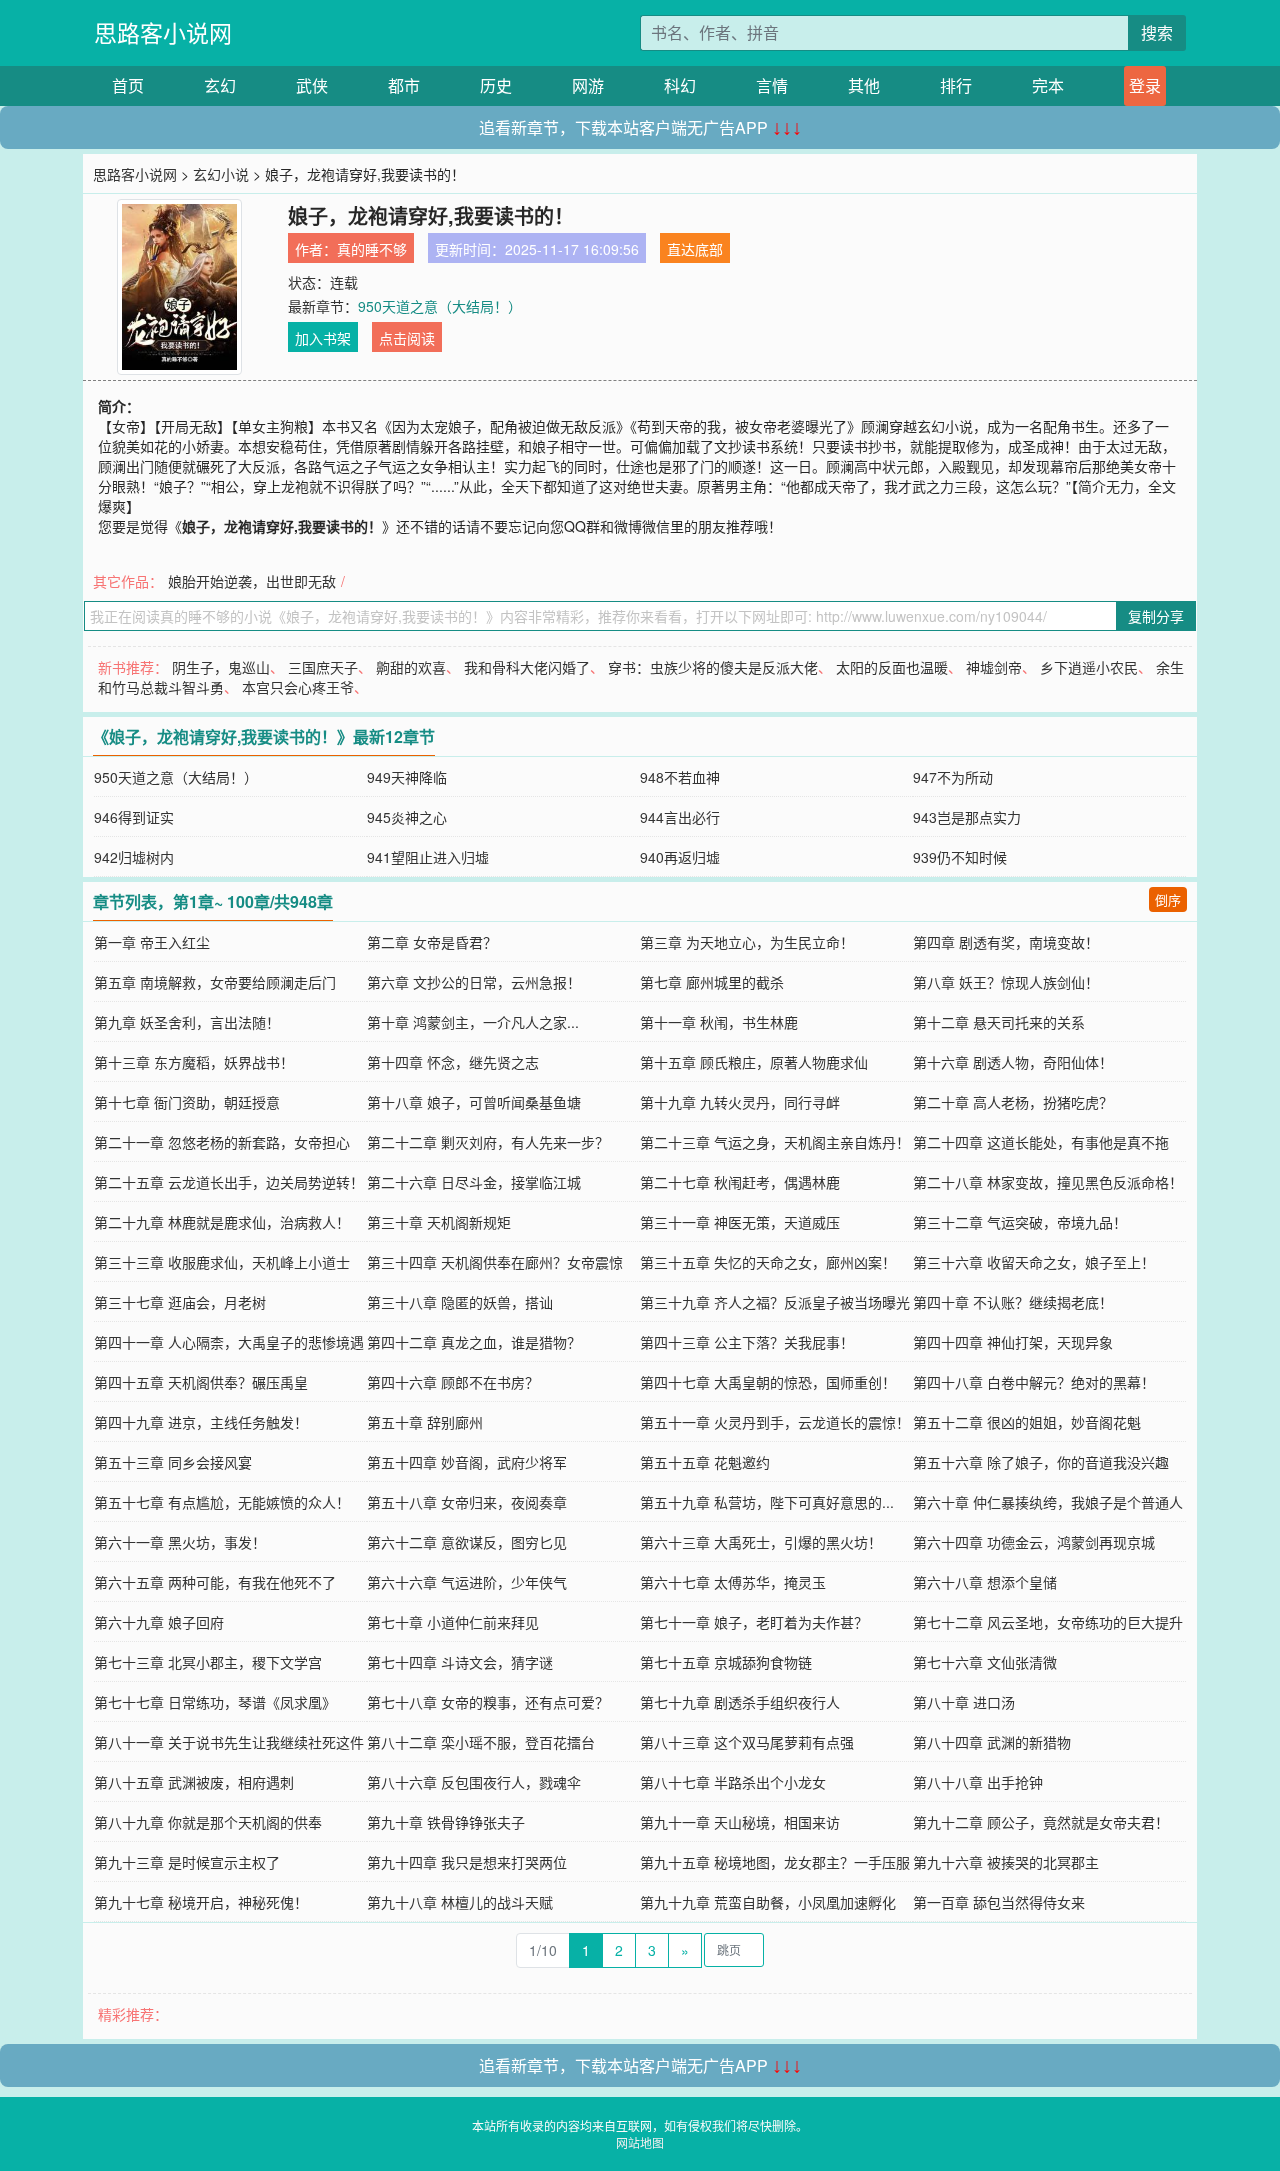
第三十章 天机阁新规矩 (439, 1222)
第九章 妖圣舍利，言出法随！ (187, 1022)
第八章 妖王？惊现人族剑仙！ (1006, 982)
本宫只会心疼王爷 (298, 687)
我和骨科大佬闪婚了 (527, 667)
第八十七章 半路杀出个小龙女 (733, 1782)
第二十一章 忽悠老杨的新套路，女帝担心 (222, 1142)
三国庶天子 (323, 667)
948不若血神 (680, 777)
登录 (1145, 85)
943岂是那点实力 (967, 817)
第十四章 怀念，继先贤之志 (453, 1062)
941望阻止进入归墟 (428, 857)
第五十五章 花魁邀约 (705, 1462)
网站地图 (640, 2142)
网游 (588, 85)
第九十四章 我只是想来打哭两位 (467, 1862)
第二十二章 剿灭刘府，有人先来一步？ (488, 1142)
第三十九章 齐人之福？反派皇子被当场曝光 (775, 1302)
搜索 (1157, 32)
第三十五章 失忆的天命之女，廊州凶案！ (768, 1262)
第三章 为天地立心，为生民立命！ (747, 942)
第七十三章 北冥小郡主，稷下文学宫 (208, 1662)
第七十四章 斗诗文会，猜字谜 (460, 1662)
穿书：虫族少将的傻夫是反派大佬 (713, 667)
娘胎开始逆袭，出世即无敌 (252, 581)
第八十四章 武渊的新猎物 (992, 1742)
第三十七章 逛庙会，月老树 (180, 1302)
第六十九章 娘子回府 (159, 1622)
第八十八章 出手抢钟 (978, 1782)
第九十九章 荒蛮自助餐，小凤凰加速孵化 (768, 1902)
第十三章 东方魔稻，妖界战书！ (194, 1062)
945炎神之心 (407, 817)
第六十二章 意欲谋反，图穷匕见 (467, 1542)
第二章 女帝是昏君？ (432, 942)
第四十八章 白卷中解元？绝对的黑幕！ (1034, 1382)
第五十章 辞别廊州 (425, 1422)
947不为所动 (953, 777)
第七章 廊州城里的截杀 (712, 982)
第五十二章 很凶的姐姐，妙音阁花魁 (1027, 1422)
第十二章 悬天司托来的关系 (999, 1022)
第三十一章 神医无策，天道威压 (740, 1222)
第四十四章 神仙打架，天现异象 (1013, 1342)
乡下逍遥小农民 (1089, 667)
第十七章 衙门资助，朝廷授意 (187, 1102)
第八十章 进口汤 (964, 1702)
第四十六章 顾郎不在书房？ (453, 1382)
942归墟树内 (134, 857)
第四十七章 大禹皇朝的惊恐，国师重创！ (768, 1382)
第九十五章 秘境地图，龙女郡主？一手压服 (775, 1862)
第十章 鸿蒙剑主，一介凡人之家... (473, 1022)
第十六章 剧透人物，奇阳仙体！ (1013, 1062)
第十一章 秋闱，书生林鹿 (719, 1022)
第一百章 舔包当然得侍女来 (999, 1902)
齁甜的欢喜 (411, 667)
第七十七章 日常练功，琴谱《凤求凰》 (215, 1702)
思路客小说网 (163, 32)
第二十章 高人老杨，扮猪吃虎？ (1013, 1102)
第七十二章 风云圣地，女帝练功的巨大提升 (1048, 1622)
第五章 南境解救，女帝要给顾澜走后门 (215, 982)
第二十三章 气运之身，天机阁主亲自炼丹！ (775, 1142)
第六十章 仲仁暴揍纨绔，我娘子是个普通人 (1048, 1502)
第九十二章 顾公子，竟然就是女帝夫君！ (1041, 1822)
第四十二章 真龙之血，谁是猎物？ (474, 1342)
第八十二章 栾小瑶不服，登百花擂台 (481, 1742)
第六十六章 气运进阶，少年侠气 (467, 1582)
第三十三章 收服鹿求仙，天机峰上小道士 (222, 1262)
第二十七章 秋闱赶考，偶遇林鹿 (740, 1182)
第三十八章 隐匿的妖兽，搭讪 (460, 1302)
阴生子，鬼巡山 (221, 667)
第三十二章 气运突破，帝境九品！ (1020, 1222)
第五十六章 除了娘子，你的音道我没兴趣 (1041, 1462)
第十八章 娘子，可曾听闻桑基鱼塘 (474, 1102)
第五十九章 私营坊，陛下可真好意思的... (767, 1502)
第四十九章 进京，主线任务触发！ (201, 1422)
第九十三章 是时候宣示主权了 (187, 1862)
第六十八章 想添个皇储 (985, 1582)
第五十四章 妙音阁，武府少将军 (467, 1462)
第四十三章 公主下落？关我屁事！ (747, 1342)
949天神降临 (407, 777)
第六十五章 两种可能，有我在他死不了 (215, 1582)
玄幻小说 (221, 174)
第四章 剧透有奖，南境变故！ (1006, 942)
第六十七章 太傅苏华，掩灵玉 (733, 1582)
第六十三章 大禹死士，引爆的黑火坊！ (761, 1542)
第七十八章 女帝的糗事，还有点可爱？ (488, 1702)
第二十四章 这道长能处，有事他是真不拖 (1041, 1142)
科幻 (680, 85)
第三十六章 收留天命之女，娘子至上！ (1034, 1262)
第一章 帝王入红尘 (152, 942)
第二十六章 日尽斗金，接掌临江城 (474, 1182)
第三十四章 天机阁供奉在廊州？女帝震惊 (495, 1262)
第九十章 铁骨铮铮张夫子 (446, 1822)
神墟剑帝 (994, 667)
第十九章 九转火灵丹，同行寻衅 (740, 1102)
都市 (404, 85)
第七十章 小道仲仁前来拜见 (453, 1622)
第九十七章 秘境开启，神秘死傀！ (201, 1902)
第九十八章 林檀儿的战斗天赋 (460, 1902)
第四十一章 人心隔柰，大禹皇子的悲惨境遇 (229, 1342)
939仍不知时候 (960, 857)
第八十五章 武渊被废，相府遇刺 (194, 1782)
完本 (1048, 85)
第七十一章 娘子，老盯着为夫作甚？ (754, 1622)
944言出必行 (680, 817)
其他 (864, 85)
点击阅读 (407, 338)
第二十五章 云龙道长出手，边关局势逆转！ (229, 1182)
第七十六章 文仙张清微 (985, 1662)
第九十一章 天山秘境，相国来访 (740, 1822)
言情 (772, 85)
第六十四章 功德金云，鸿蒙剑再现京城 (1034, 1542)
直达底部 (695, 249)
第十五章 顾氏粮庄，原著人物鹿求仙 (754, 1062)
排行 (956, 85)
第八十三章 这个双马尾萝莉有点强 (747, 1742)
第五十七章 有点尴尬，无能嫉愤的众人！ (222, 1502)
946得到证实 (134, 817)
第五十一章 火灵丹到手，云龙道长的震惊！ (775, 1422)
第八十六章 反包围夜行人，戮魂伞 (474, 1782)
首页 (128, 85)
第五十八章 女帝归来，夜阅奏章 (467, 1502)
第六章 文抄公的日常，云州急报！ (474, 982)
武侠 (312, 85)
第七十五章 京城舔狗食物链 (726, 1662)
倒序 (1168, 899)
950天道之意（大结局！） (440, 306)
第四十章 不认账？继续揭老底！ (1013, 1302)
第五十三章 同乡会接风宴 (173, 1462)
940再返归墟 (680, 857)
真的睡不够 (372, 249)
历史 (496, 85)
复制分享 (1156, 616)
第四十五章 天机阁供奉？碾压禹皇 (201, 1382)
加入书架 (323, 338)
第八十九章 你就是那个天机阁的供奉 (208, 1822)
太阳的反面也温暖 (892, 667)
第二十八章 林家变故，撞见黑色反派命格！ (1048, 1182)
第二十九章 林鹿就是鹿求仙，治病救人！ (222, 1222)
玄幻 (220, 85)
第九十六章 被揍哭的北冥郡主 (1006, 1862)
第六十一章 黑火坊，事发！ (180, 1542)
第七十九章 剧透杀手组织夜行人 (740, 1702)
